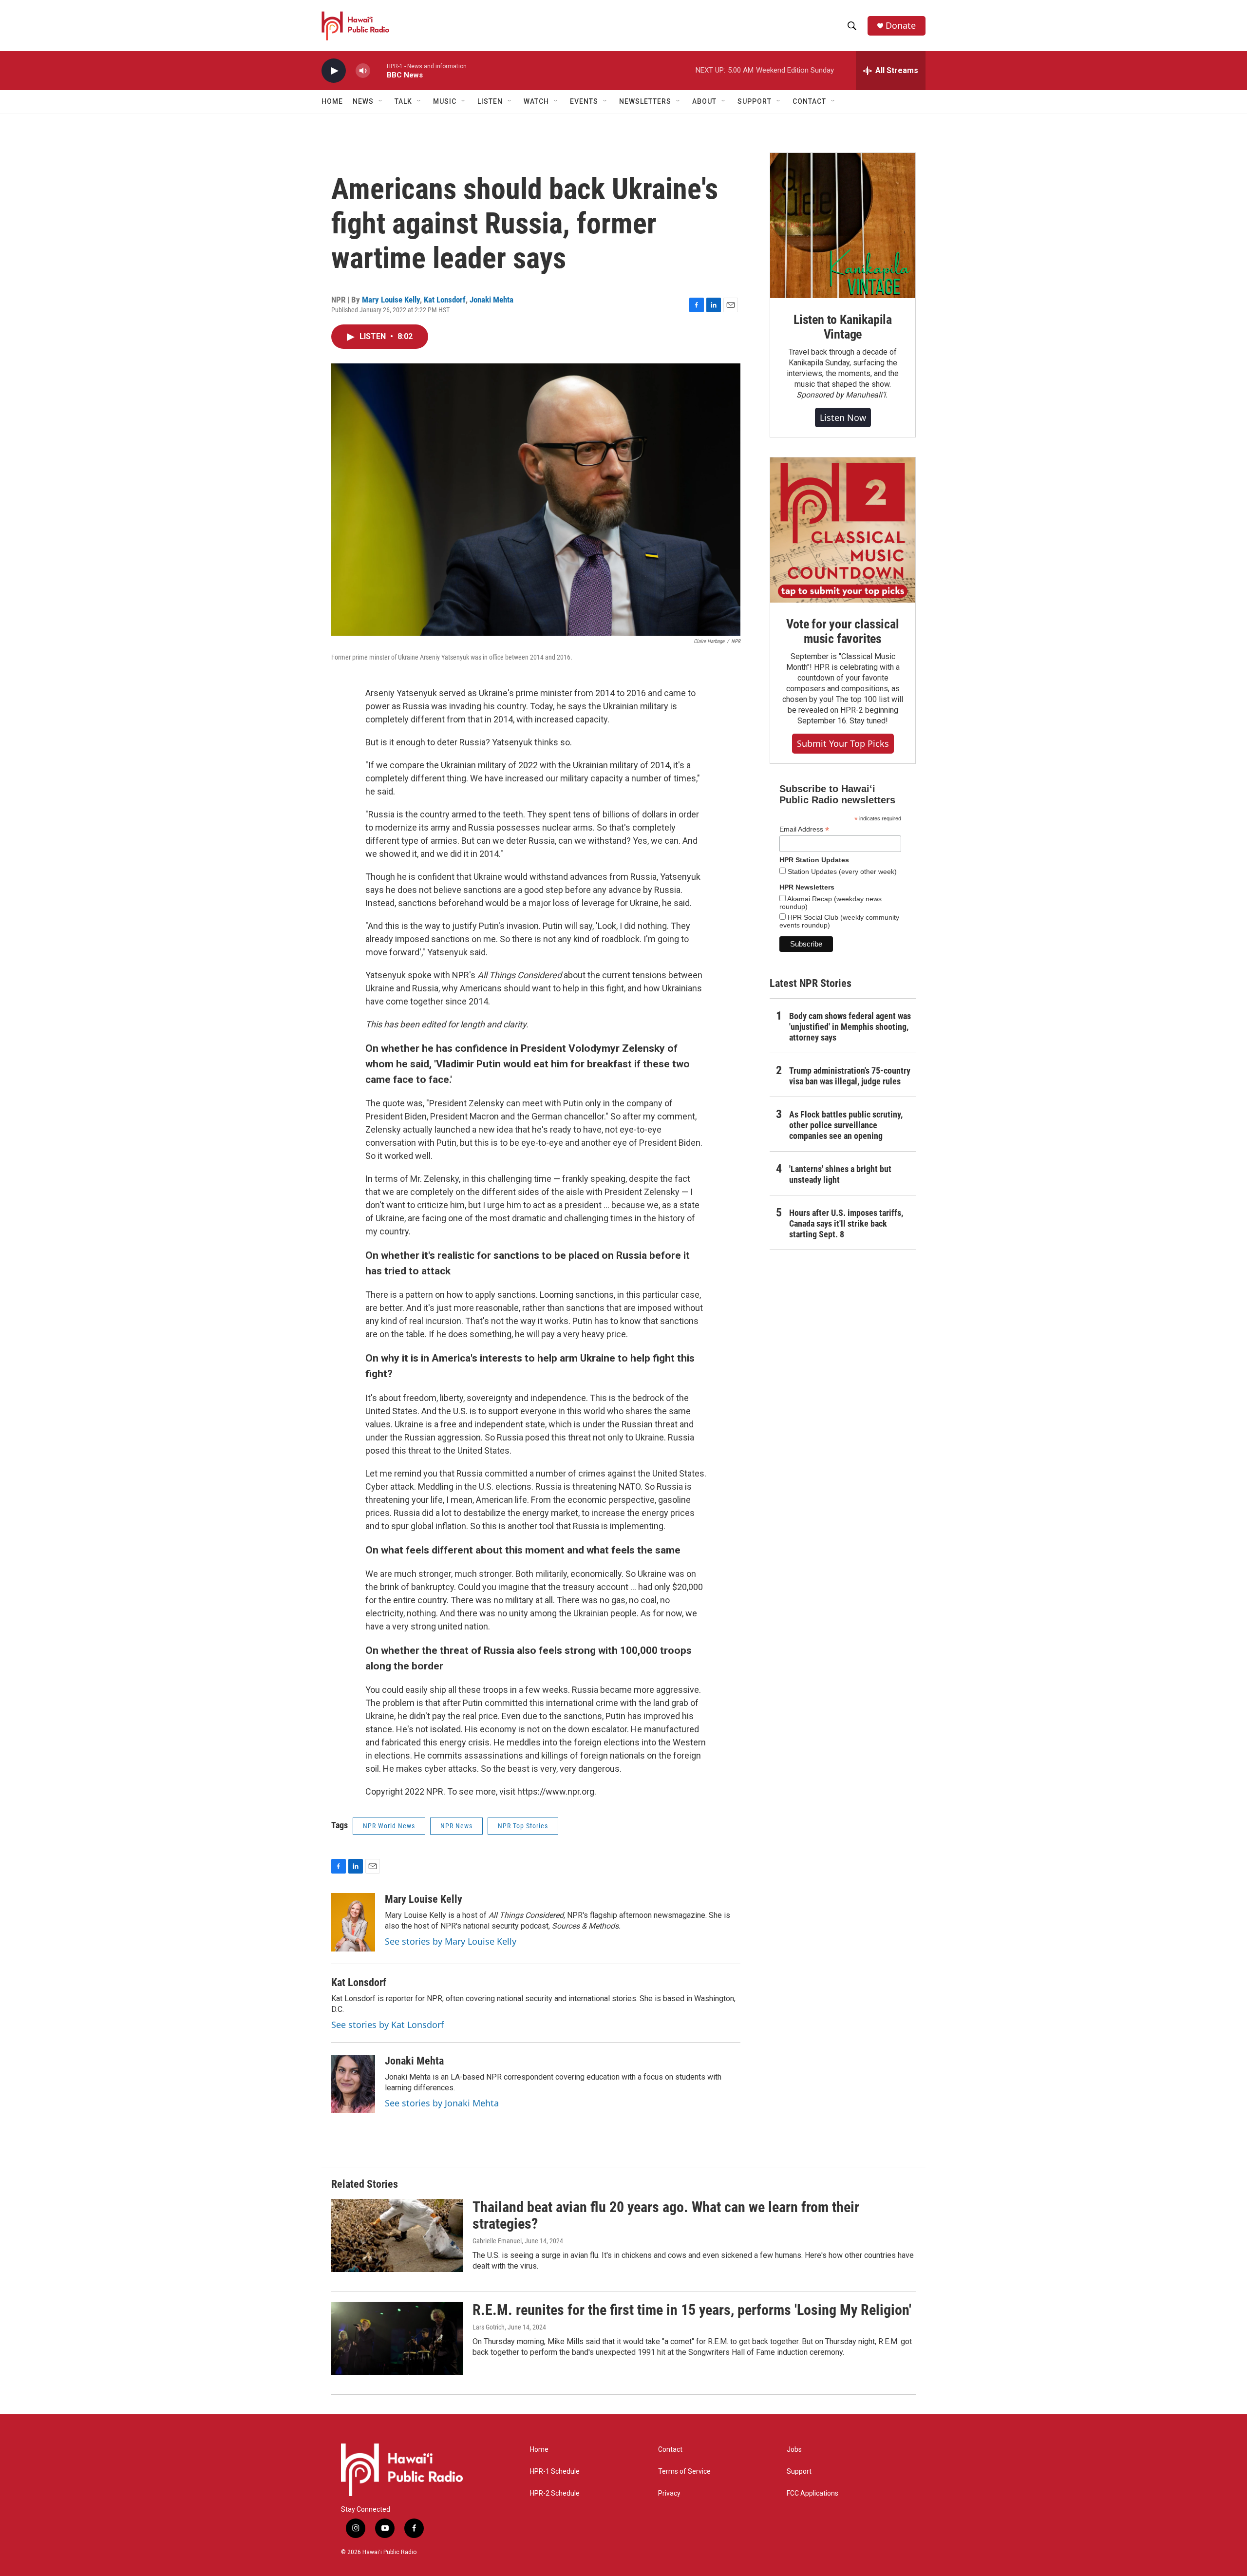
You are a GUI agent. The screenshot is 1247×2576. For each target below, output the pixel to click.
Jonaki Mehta (491, 300)
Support (799, 2472)
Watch (536, 101)
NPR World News (389, 1826)
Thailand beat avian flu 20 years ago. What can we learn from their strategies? (666, 2216)
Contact (670, 2450)
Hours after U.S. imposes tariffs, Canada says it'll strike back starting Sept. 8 (846, 1223)
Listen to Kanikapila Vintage (843, 327)
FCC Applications (812, 2493)
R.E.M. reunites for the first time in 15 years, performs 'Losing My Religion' (692, 2310)
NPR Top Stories (523, 1826)
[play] (334, 71)
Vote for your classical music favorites (842, 631)
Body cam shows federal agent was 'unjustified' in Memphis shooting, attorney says (850, 1027)
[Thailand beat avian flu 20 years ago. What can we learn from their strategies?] (397, 2235)
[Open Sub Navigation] (381, 101)
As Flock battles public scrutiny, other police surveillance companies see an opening (846, 1125)
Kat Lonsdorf (445, 300)
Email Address (804, 829)
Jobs (794, 2450)
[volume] (363, 71)
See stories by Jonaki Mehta (442, 2103)
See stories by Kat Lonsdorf (387, 2025)
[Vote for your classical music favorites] (843, 530)
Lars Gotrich (489, 2327)
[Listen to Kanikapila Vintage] (843, 226)
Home (332, 101)
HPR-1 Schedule (555, 2472)
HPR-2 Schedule (555, 2493)
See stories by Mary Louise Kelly (451, 1941)
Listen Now (843, 417)
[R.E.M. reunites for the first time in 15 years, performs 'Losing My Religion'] (397, 2338)
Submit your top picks (843, 743)
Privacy (669, 2493)
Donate (901, 26)
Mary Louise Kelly (391, 300)
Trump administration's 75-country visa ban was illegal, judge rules (850, 1076)
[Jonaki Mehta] (353, 2084)
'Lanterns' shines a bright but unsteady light (840, 1174)
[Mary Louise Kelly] (353, 1922)
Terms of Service (684, 2472)
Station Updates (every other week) (841, 871)
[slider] (378, 70)
